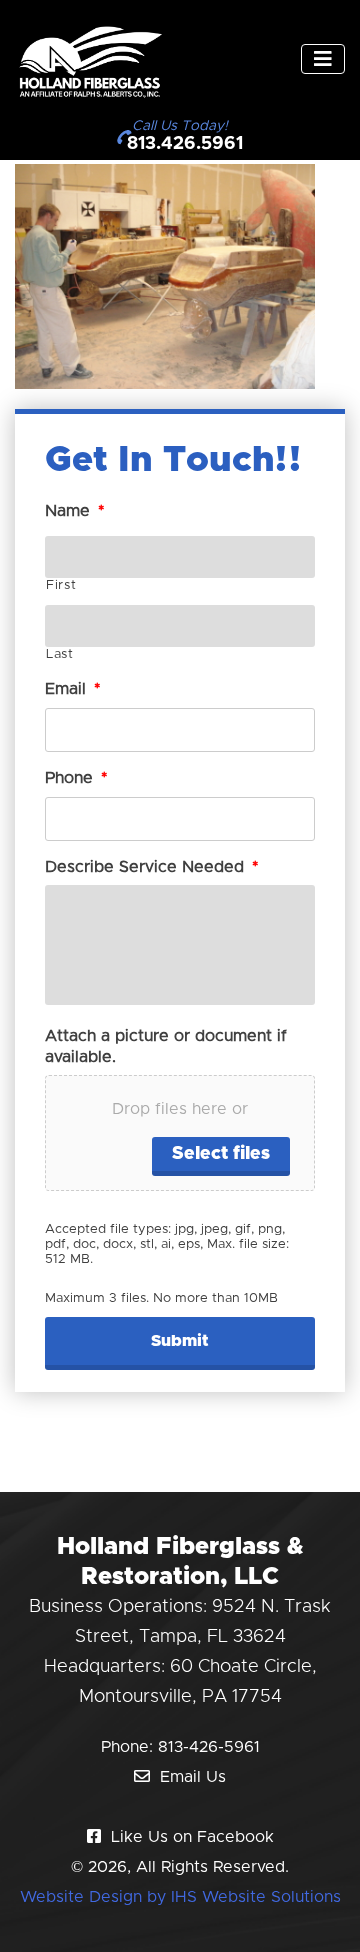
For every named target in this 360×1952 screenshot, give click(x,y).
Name (75, 511)
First (61, 585)
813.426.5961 (185, 144)
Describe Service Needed (152, 867)
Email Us (193, 1777)
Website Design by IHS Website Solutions (180, 1897)
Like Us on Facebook (192, 1837)
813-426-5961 (209, 1747)
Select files (221, 1154)
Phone (76, 778)
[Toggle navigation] (323, 59)
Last (60, 654)
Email (73, 689)
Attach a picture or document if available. (166, 1046)
